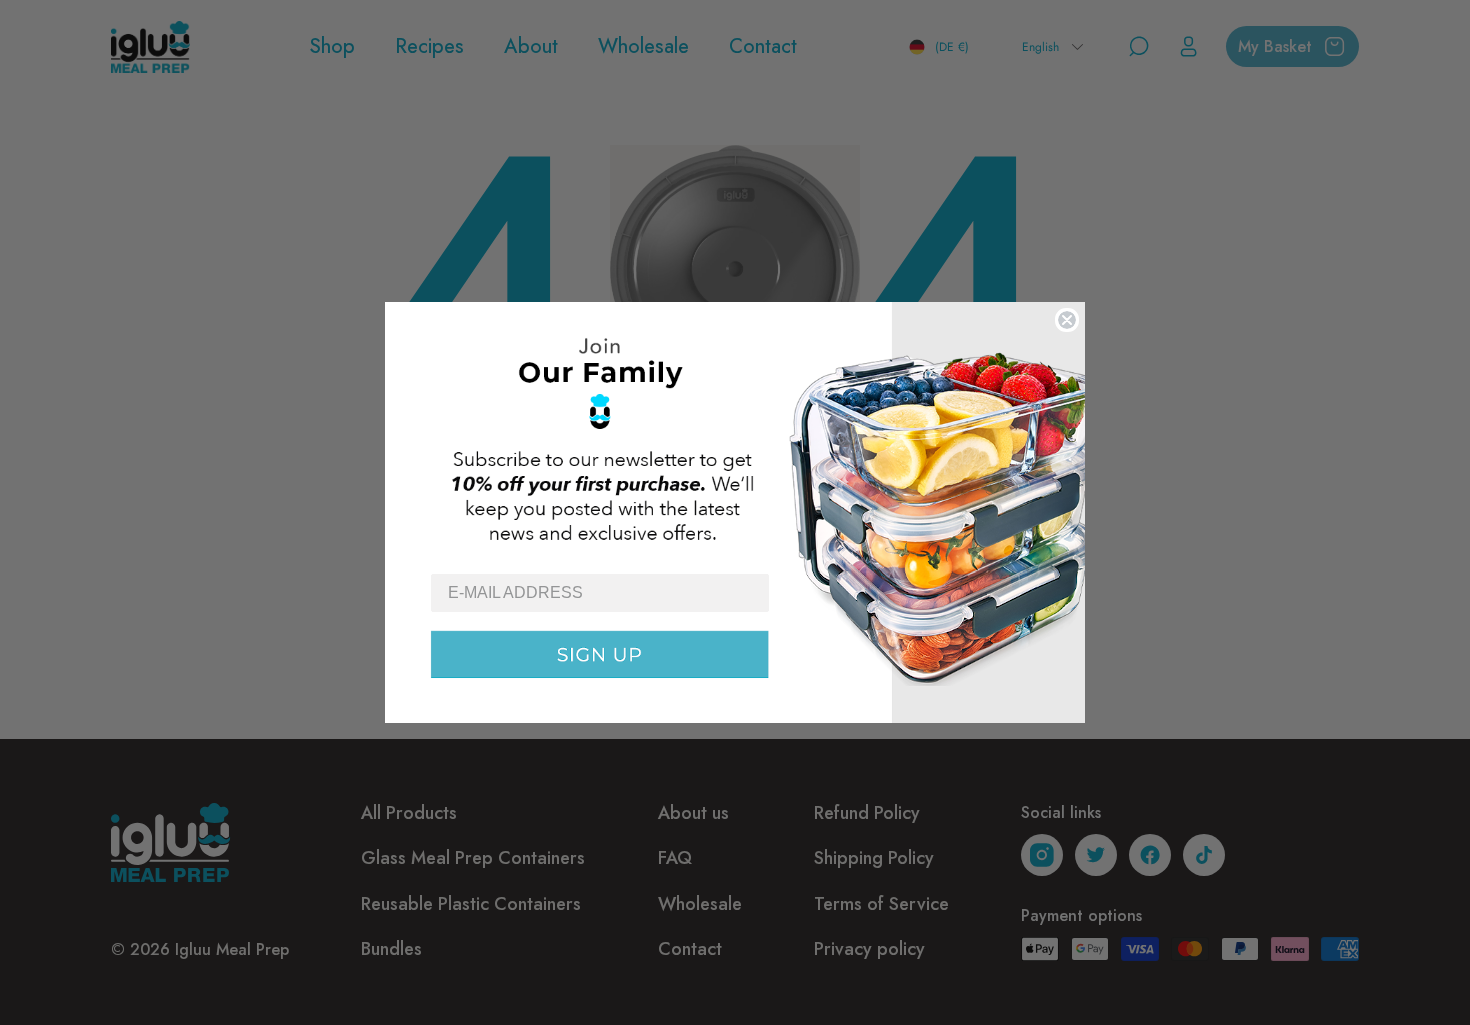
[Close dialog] (1067, 320)
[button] (735, 437)
